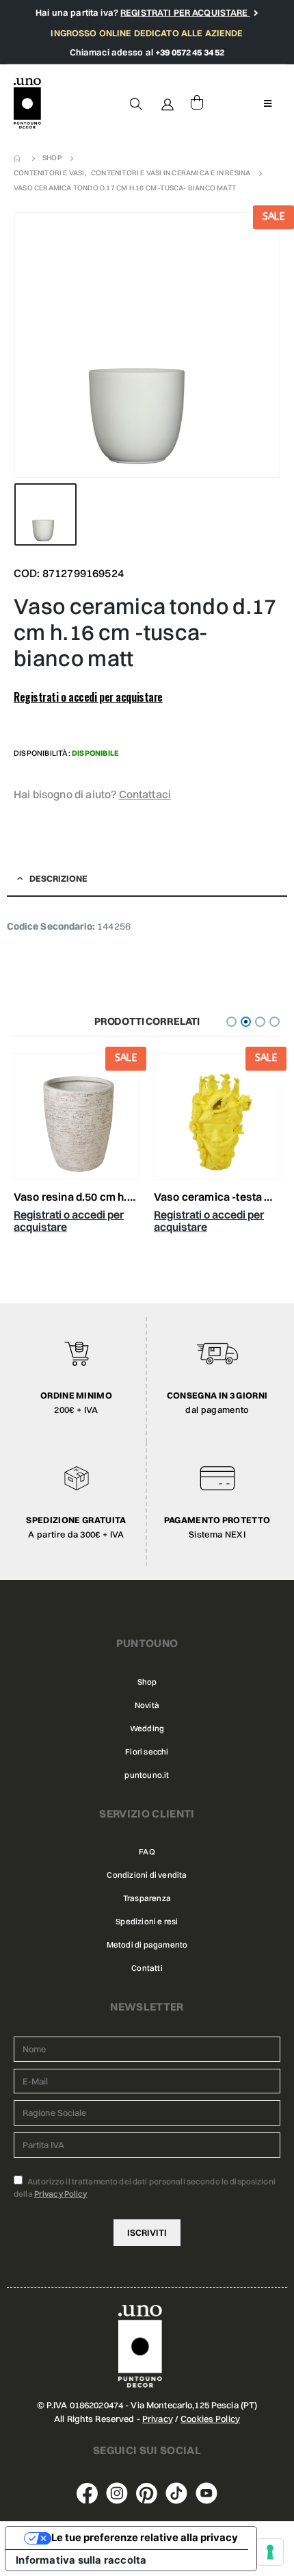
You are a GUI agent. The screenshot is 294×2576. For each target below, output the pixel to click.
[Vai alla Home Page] (18, 158)
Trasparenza (147, 1898)
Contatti (147, 1968)
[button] (231, 1022)
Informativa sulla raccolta (81, 2560)
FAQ (147, 1852)
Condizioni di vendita (147, 1875)
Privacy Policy (61, 2194)
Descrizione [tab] (58, 878)
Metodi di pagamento (147, 1945)
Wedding (147, 1729)
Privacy (158, 2419)
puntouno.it (147, 1775)
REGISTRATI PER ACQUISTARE (185, 12)
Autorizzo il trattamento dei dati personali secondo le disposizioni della (145, 2188)
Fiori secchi (147, 1752)
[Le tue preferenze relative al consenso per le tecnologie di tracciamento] (270, 2552)
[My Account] (168, 103)
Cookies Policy (210, 2419)
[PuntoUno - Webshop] (27, 104)
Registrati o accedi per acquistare (88, 697)
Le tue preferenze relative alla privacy (145, 2538)
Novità (147, 1705)
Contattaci (145, 794)
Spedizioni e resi (147, 1922)
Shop (147, 1682)
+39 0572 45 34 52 (190, 52)
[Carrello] (197, 103)
